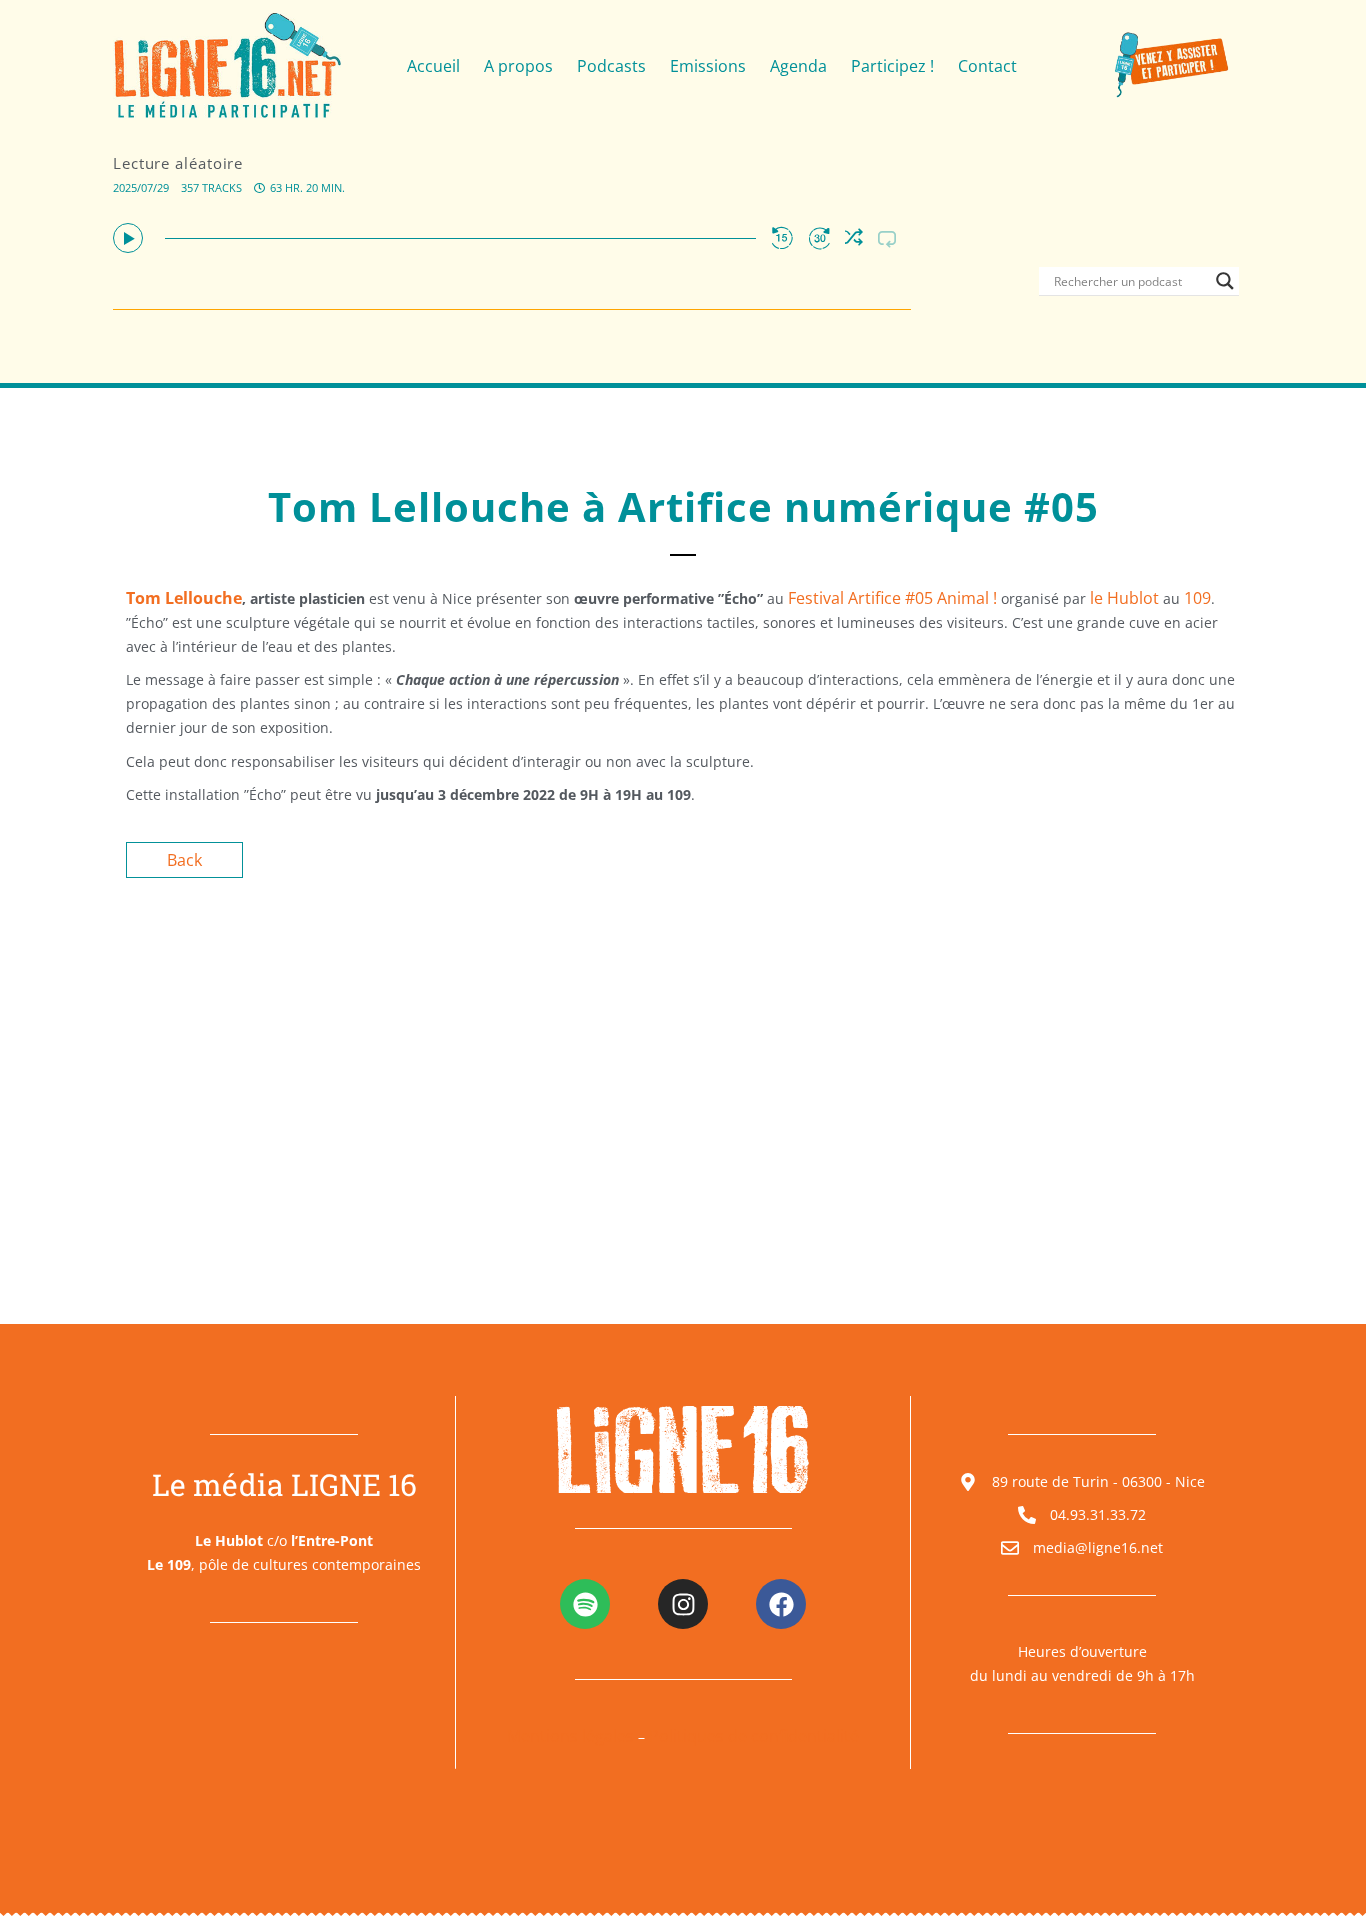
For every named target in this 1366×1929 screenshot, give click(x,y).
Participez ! (892, 66)
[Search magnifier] (1225, 281)
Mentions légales (570, 1736)
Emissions (708, 66)
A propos (518, 66)
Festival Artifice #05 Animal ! (892, 598)
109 (1197, 598)
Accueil (433, 66)
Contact (987, 66)
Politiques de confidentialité (754, 1736)
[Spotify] (585, 1604)
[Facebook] (781, 1604)
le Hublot (1124, 598)
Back (184, 860)
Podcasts (611, 66)
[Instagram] (683, 1604)
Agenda (798, 66)
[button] (128, 238)
